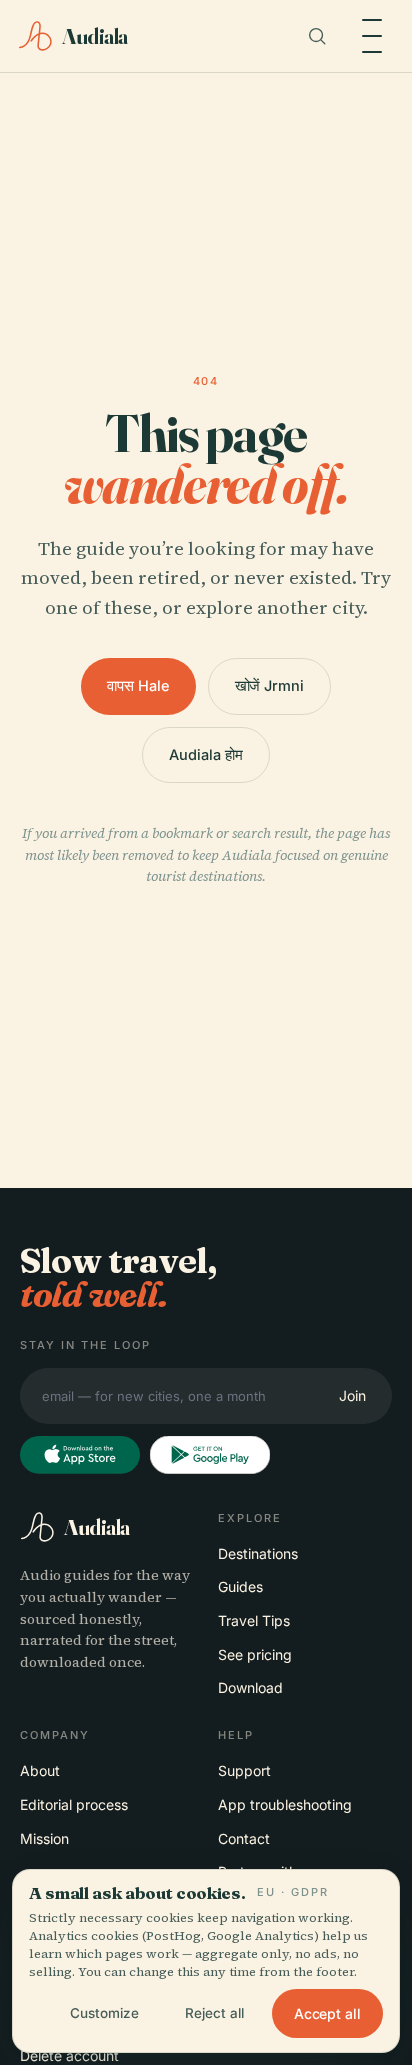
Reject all (214, 2013)
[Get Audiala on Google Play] (210, 1455)
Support (244, 1770)
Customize (104, 2013)
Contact (244, 1838)
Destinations (258, 1553)
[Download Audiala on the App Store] (80, 1455)
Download (250, 1687)
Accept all (327, 2013)
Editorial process (74, 1804)
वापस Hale (138, 685)
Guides (240, 1586)
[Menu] (372, 36)
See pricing (255, 1654)
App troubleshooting (285, 1804)
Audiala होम (205, 754)
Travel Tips (254, 1620)
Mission (44, 1838)
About (40, 1770)
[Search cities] (317, 36)
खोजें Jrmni (269, 685)
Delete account (69, 2055)
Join (352, 1395)
